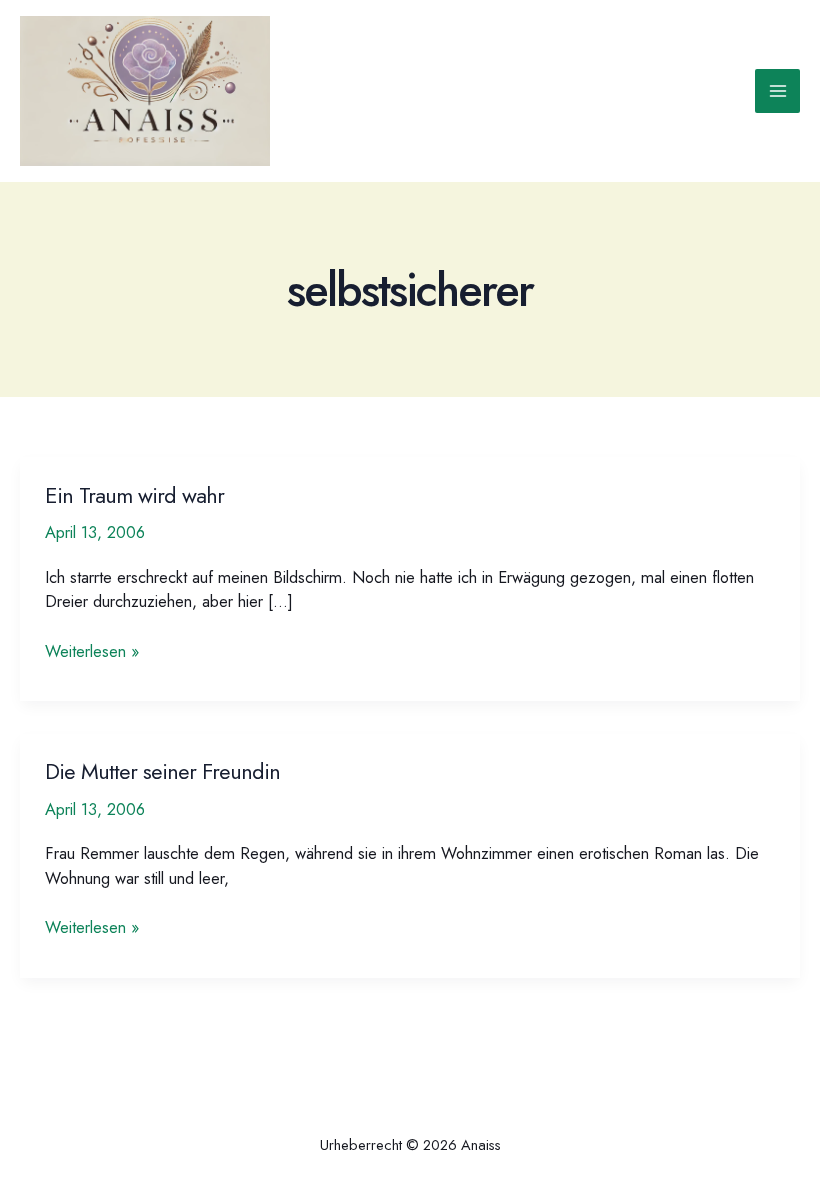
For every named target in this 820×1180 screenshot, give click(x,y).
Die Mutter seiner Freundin (162, 771)
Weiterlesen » (92, 651)
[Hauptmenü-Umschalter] (777, 91)
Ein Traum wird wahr (134, 495)
